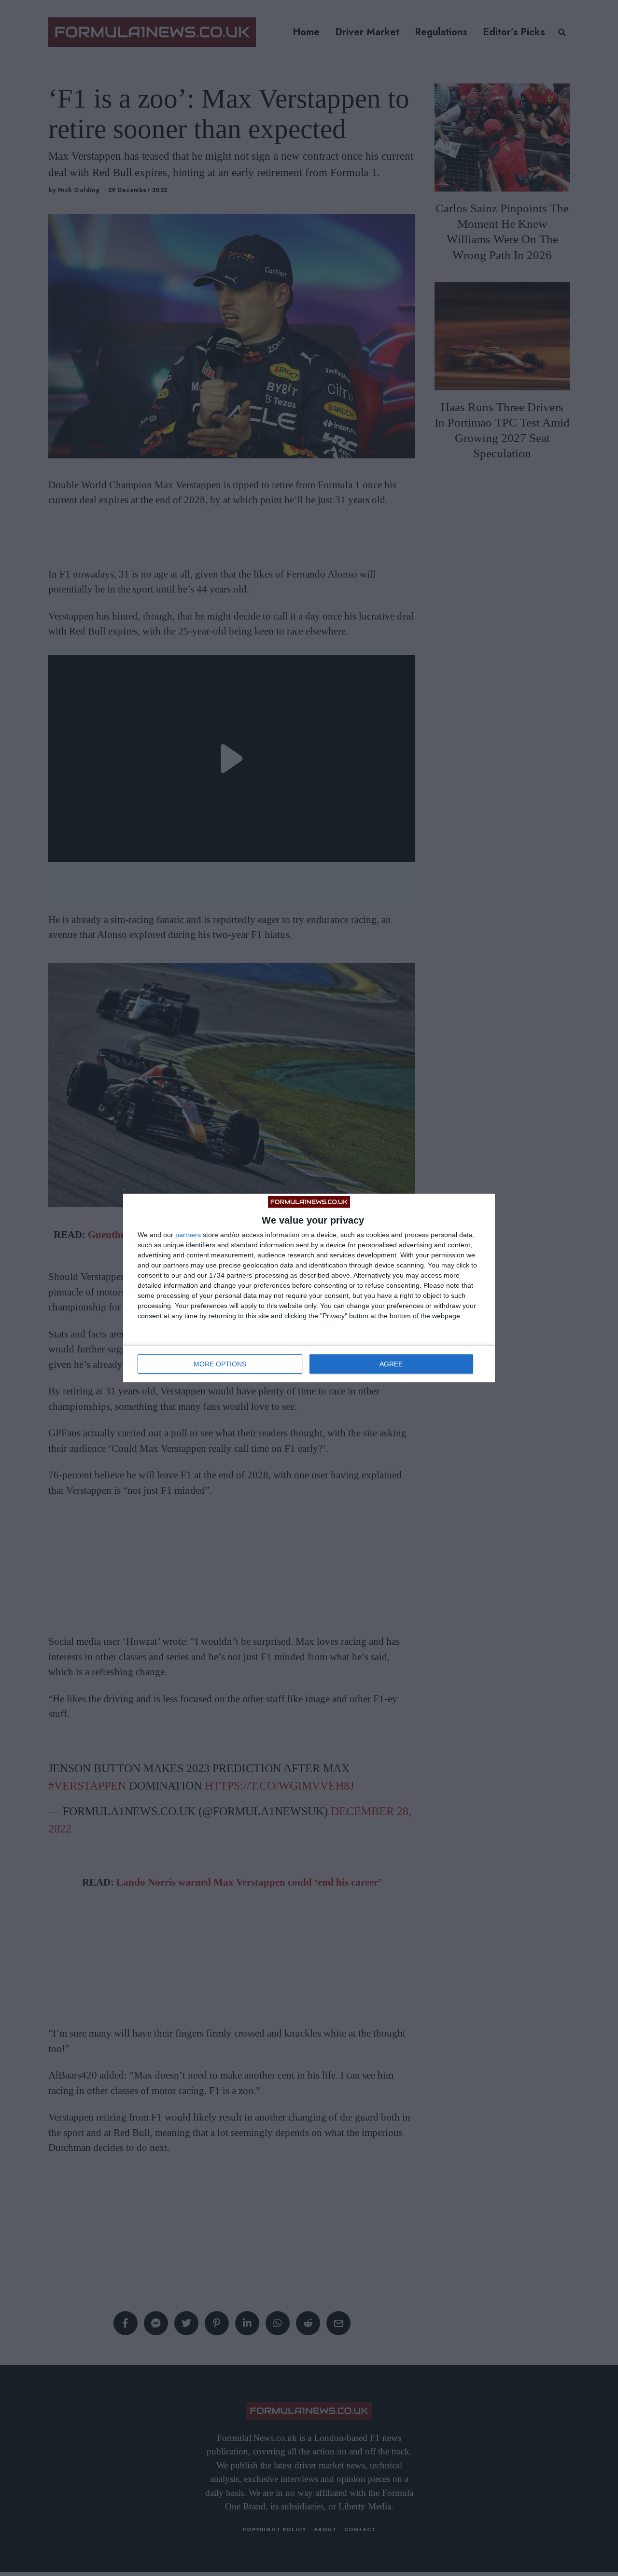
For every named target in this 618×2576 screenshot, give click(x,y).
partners (188, 1235)
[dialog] (309, 1288)
